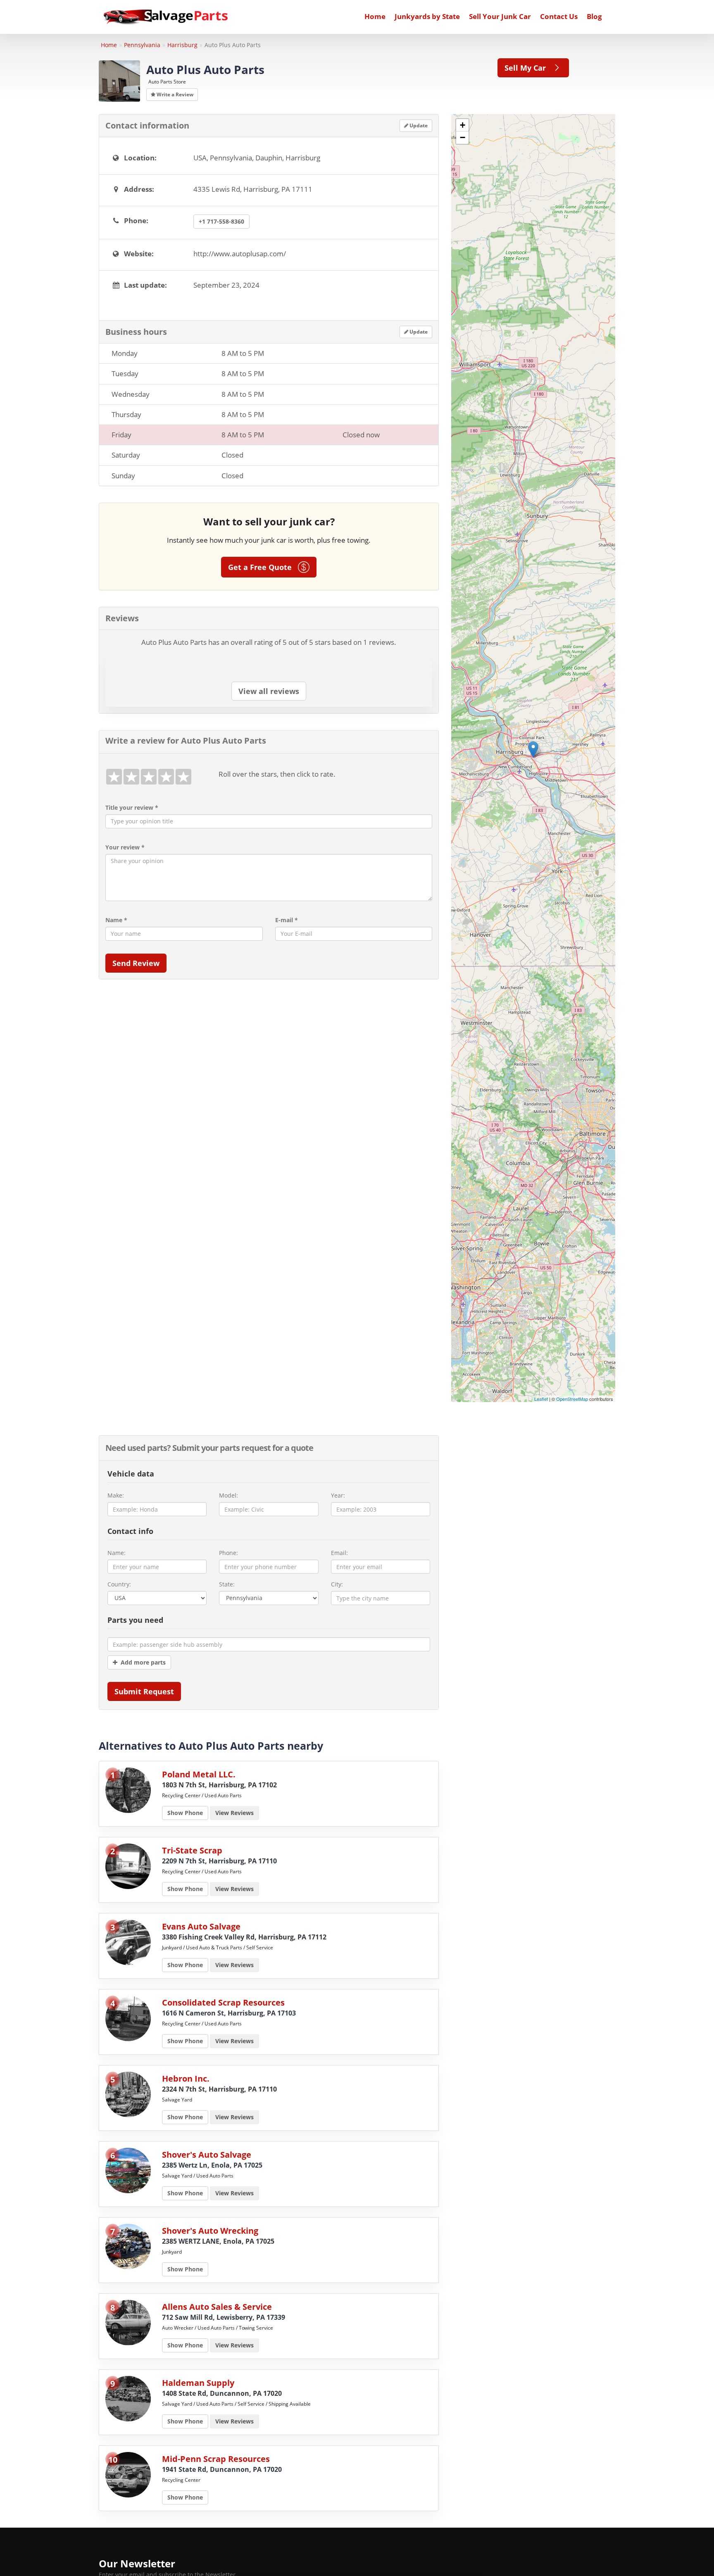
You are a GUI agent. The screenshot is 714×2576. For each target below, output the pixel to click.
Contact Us (559, 16)
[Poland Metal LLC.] (128, 1790)
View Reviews (234, 1813)
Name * (116, 920)
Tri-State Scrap (192, 1850)
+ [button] (463, 125)
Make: (116, 1495)
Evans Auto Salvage (201, 1926)
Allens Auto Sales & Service (217, 2307)
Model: (228, 1495)
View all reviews (269, 691)
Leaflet (541, 1399)
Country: (119, 1584)
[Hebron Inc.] (128, 2094)
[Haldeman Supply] (128, 2398)
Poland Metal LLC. (199, 1774)
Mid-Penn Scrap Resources (216, 2459)
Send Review (136, 963)
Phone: (228, 1553)
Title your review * (132, 807)
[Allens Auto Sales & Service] (128, 2322)
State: (227, 1584)
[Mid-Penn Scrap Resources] (128, 2474)
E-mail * (287, 920)
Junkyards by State (427, 16)
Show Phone (185, 1813)
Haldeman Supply (198, 2383)
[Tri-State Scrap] (128, 1866)
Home (375, 16)
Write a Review (174, 94)
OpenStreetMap (572, 1399)
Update (418, 125)
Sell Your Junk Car (500, 16)
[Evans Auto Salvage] (128, 1942)
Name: (117, 1553)
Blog (594, 16)
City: (337, 1584)
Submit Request (144, 1691)
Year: (338, 1495)
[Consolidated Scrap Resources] (128, 2018)
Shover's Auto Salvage (207, 2155)
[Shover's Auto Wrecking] (128, 2246)
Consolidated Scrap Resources (223, 2002)
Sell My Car (528, 68)
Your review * (125, 847)
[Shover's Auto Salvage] (128, 2170)
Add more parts (142, 1662)
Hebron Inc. (186, 2079)
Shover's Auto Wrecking (210, 2231)
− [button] (463, 137)
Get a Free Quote (263, 567)
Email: (339, 1553)
